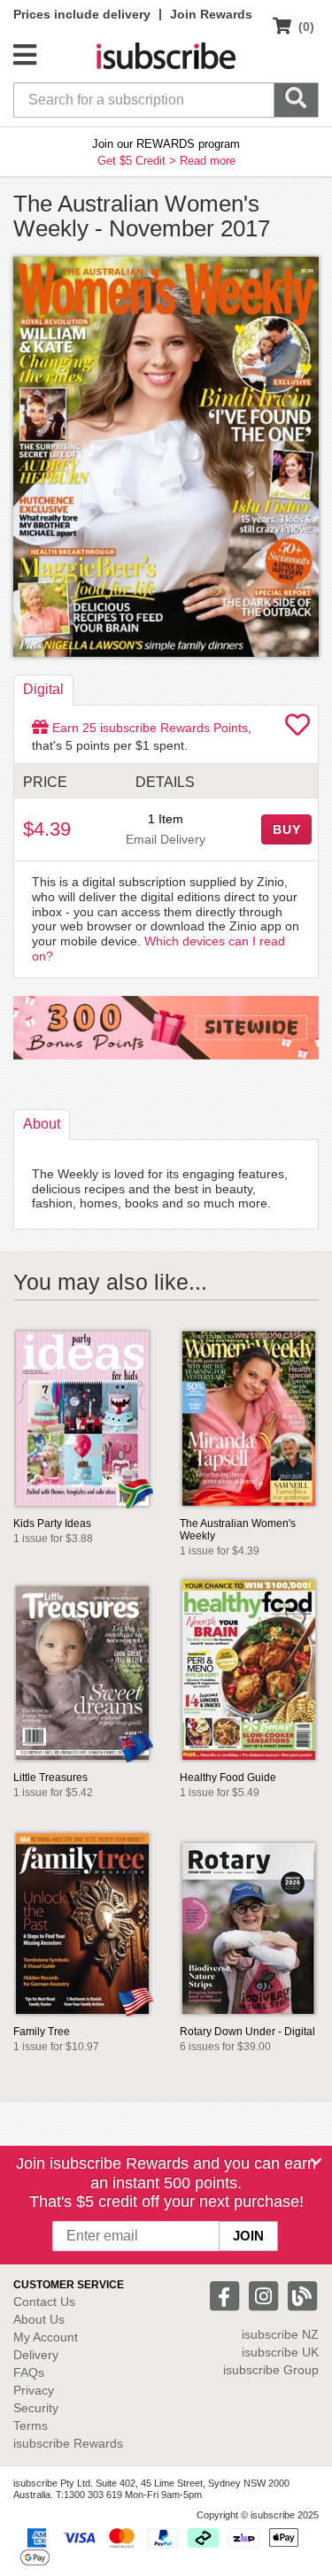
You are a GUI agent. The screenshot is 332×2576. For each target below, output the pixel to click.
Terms (31, 2426)
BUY (287, 829)
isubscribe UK (280, 2352)
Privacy (34, 2390)
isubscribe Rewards (68, 2443)
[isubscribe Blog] (302, 2295)
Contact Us (44, 2302)
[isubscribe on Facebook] (227, 2295)
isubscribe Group (271, 2370)
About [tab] (42, 1124)
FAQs (29, 2372)
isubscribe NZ (280, 2334)
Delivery (36, 2355)
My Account (46, 2337)
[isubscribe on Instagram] (266, 2295)
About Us (39, 2319)
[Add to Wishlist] (297, 729)
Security (36, 2408)
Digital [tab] (43, 689)
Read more (208, 161)
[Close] (316, 2162)
